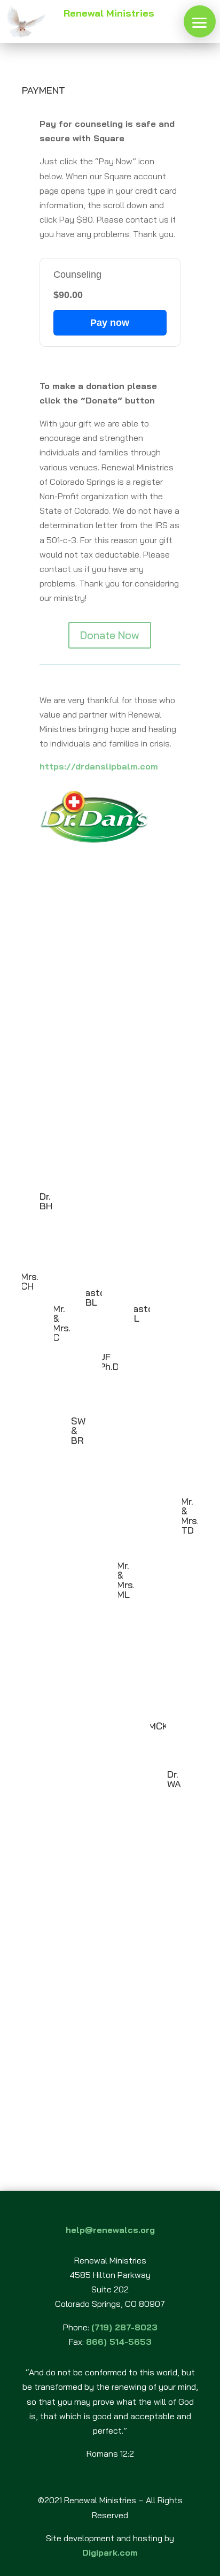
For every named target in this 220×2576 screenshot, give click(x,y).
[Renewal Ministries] (200, 21)
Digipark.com (110, 2552)
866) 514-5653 (119, 2342)
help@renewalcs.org (110, 2230)
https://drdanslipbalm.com (99, 766)
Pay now (110, 323)
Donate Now (110, 635)
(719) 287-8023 (124, 2327)
